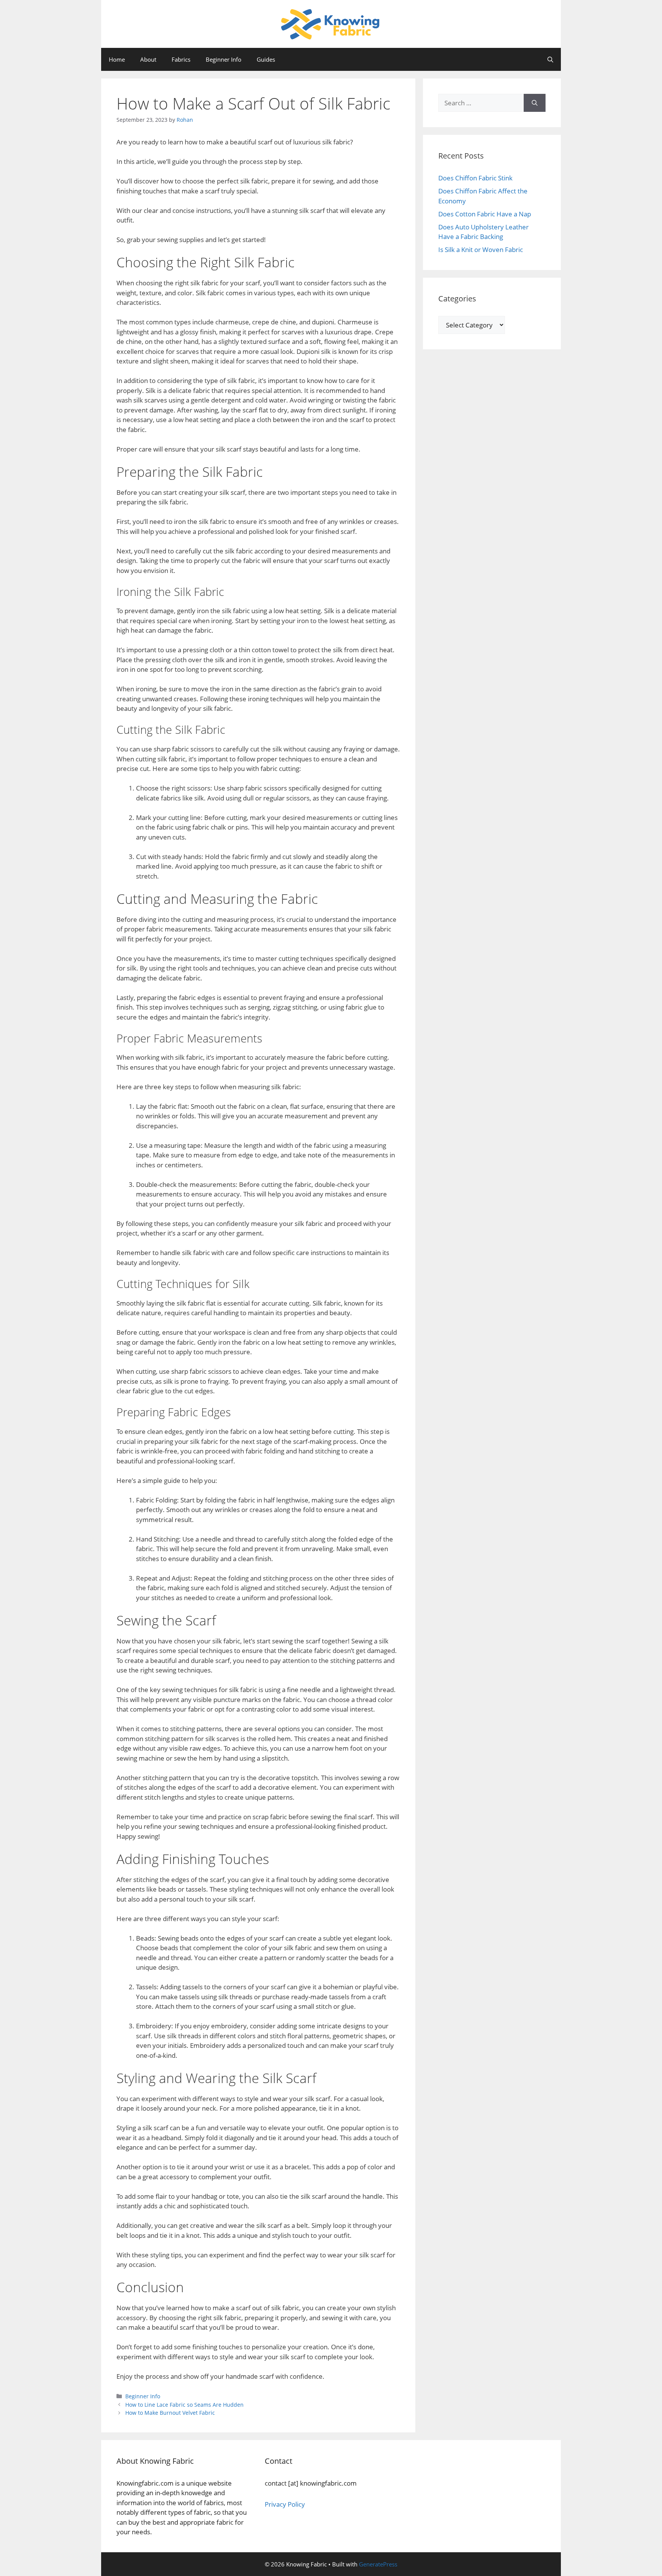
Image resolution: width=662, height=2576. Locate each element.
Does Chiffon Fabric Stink (475, 178)
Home (117, 59)
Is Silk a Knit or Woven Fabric (481, 250)
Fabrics (181, 59)
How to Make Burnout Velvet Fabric (170, 2413)
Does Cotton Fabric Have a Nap (485, 214)
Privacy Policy (285, 2504)
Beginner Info (224, 59)
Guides (266, 59)
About (148, 59)
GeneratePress (378, 2564)
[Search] (535, 103)
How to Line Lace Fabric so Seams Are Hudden (184, 2405)
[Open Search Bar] (550, 59)
